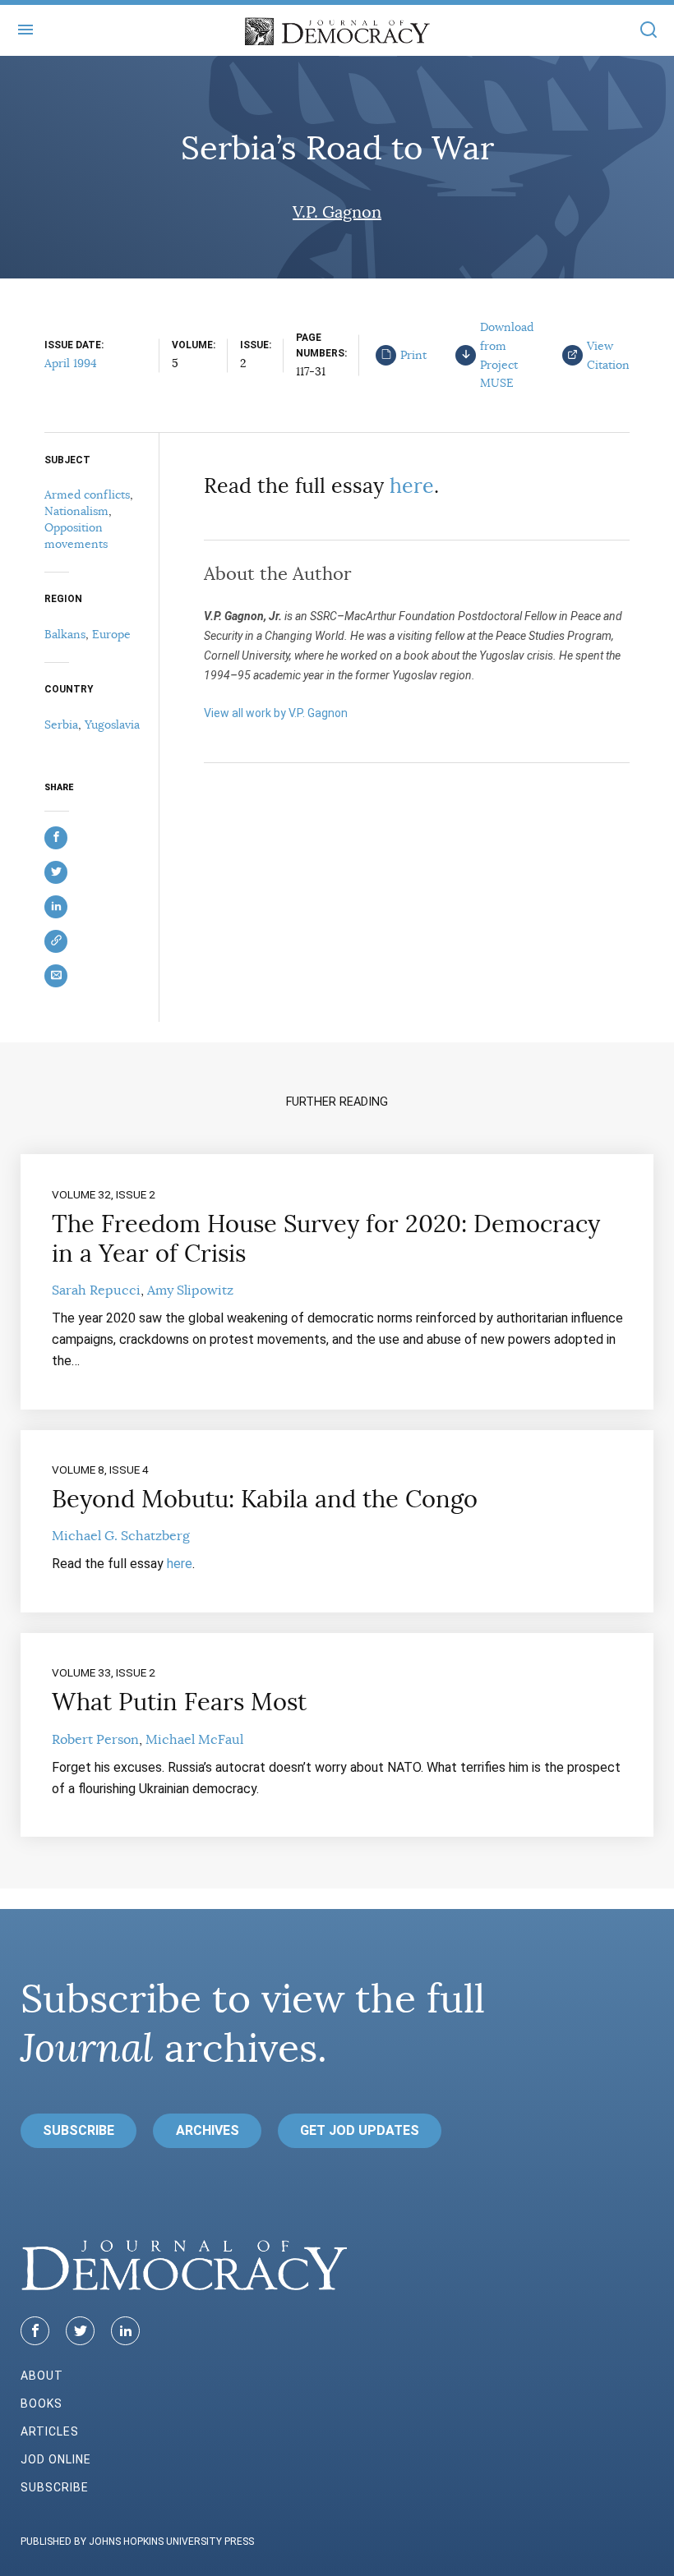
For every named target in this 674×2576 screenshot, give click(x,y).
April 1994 (71, 363)
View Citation (608, 355)
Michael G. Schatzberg (121, 1536)
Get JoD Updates (360, 2130)
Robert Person (95, 1740)
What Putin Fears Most (179, 1702)
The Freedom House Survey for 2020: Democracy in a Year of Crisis (326, 1239)
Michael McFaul (194, 1740)
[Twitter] (80, 2331)
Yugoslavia (112, 724)
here (412, 486)
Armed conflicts (87, 494)
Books (42, 2403)
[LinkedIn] (125, 2331)
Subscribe (78, 2130)
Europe (111, 634)
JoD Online (56, 2459)
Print (413, 355)
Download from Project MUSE (507, 355)
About (42, 2376)
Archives (208, 2130)
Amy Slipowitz (190, 1290)
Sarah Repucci (96, 1290)
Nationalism (76, 511)
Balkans (65, 634)
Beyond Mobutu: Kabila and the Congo (265, 1499)
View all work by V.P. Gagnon (276, 713)
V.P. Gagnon (337, 212)
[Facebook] (35, 2331)
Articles (50, 2431)
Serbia (61, 724)
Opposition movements (76, 536)
